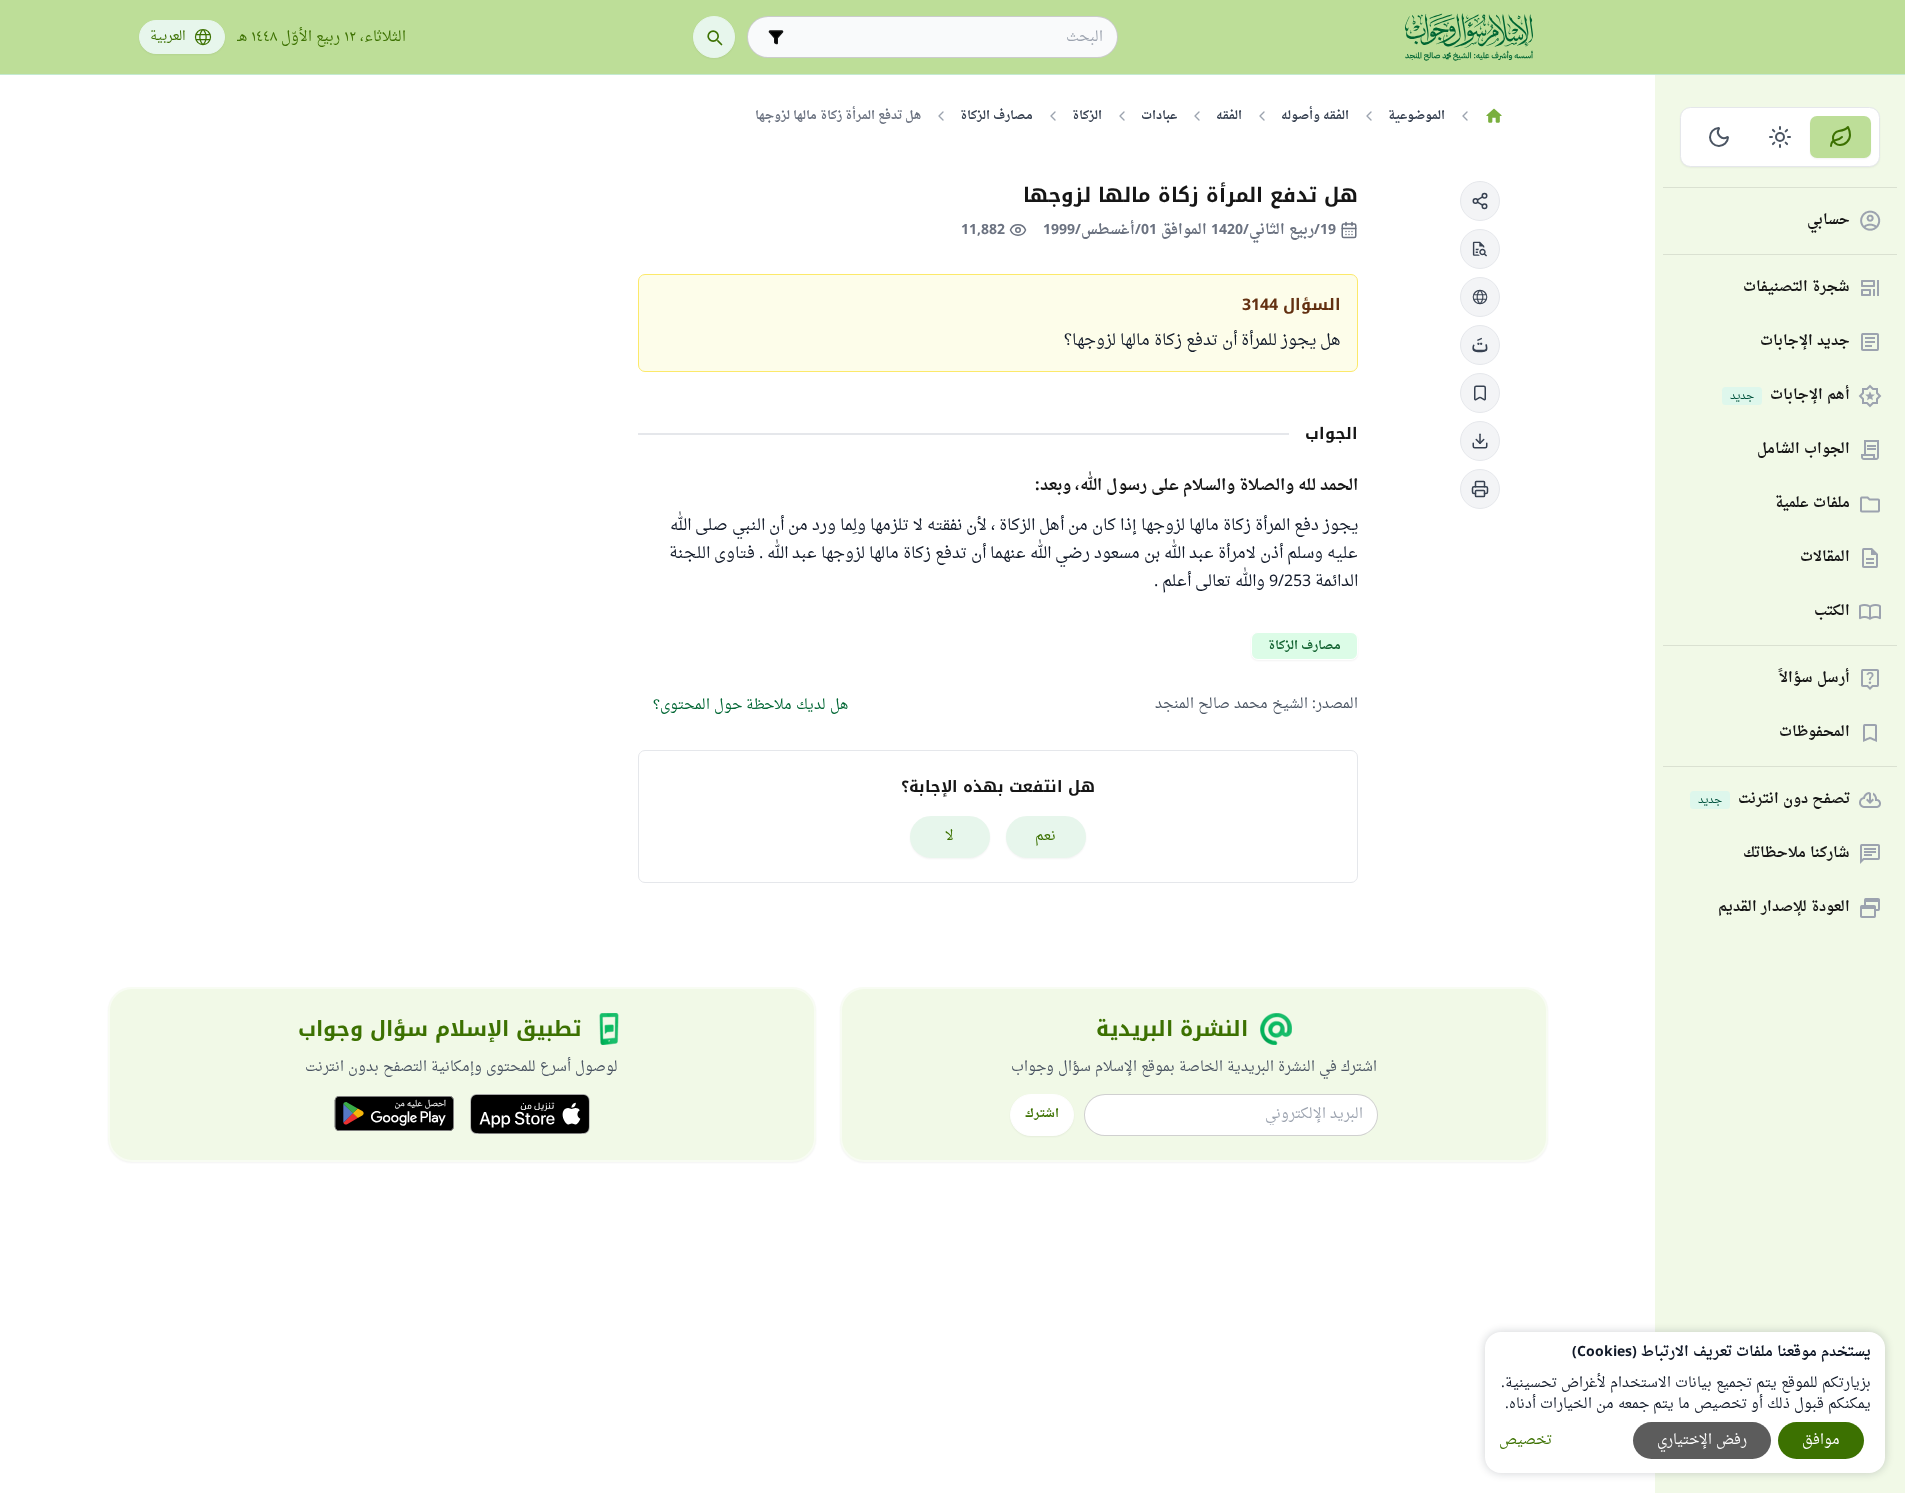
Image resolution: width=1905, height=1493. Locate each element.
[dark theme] (1719, 137)
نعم (1045, 836)
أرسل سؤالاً (1814, 679)
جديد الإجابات (1805, 342)
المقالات (1825, 558)
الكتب (1832, 612)
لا (949, 836)
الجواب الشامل (1803, 450)
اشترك (1042, 1114)
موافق (1821, 1440)
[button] (1480, 201)
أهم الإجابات (1790, 396)
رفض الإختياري (1702, 1440)
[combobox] (946, 37)
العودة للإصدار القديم (1784, 908)
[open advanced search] (776, 37)
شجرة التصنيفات (1796, 288)
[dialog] (1685, 1402)
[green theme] (1840, 137)
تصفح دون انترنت (1774, 800)
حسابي (1828, 221)
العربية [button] (168, 37)
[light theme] (1780, 137)
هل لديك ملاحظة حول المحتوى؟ (750, 705)
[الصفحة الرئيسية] (1494, 116)
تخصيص (1525, 1440)
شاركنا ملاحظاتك (1796, 854)
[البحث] (714, 37)
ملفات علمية (1812, 504)
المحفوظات (1814, 733)
